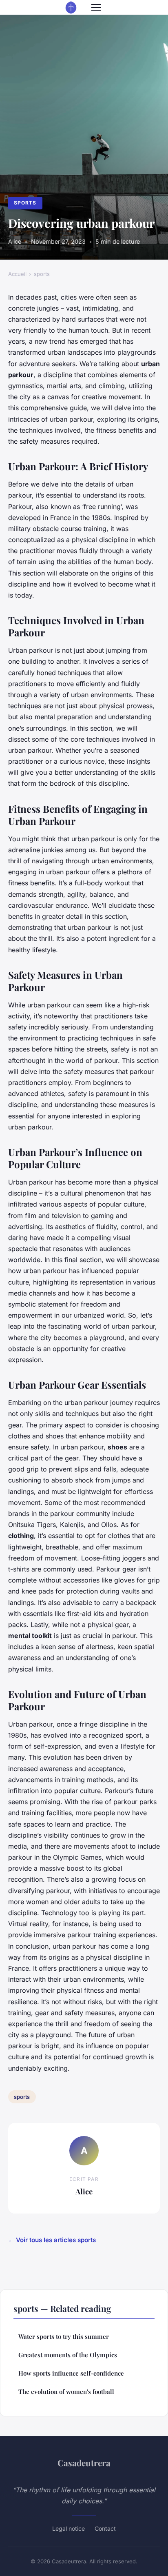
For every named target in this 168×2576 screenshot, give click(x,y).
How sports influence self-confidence (71, 2373)
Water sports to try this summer (64, 2336)
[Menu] (96, 7)
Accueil (17, 274)
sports (25, 203)
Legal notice (69, 2528)
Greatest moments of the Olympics (68, 2355)
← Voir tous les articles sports (52, 2240)
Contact (105, 2528)
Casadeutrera (84, 2463)
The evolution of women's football (66, 2392)
